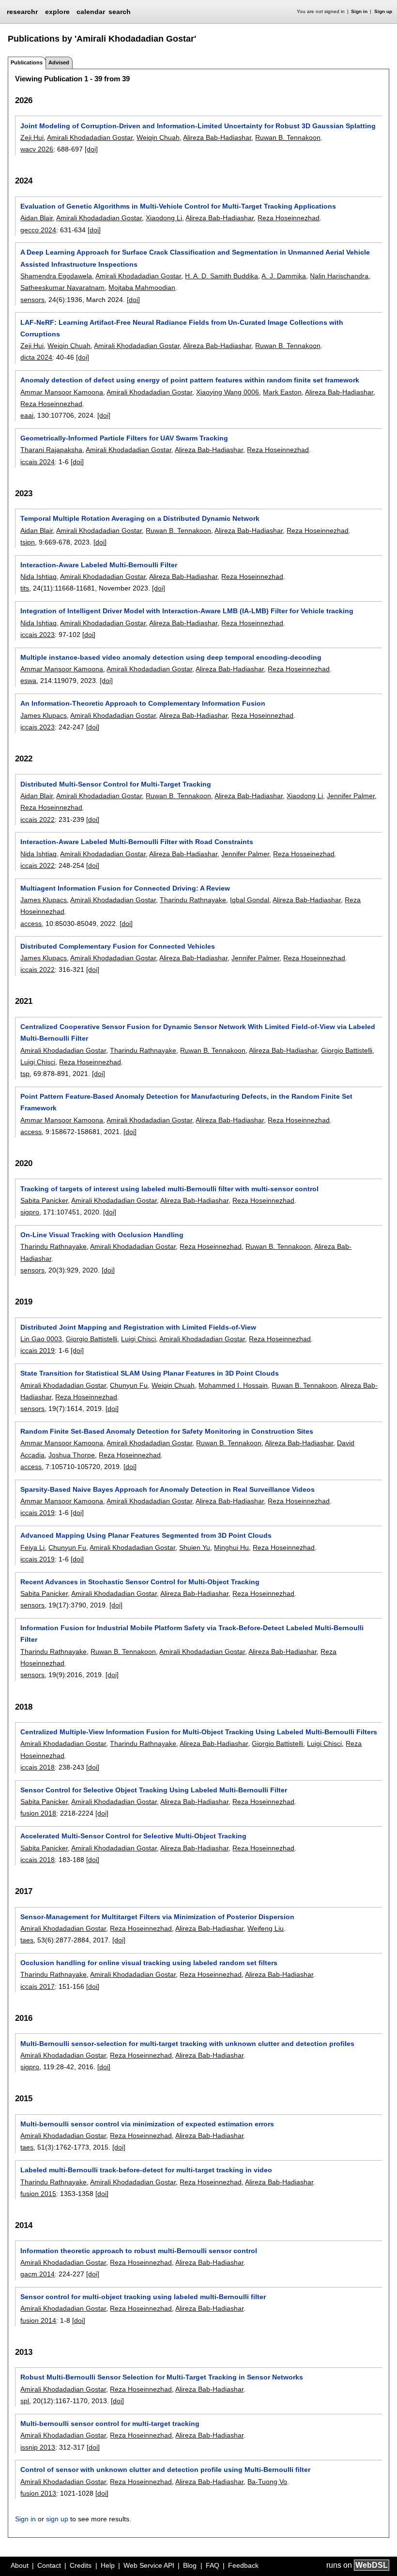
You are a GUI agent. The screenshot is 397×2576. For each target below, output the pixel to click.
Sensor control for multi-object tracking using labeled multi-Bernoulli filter (143, 2297)
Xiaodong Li (164, 218)
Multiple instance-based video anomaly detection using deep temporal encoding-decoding (171, 657)
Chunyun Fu (129, 1385)
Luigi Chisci (38, 1062)
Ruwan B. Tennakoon (288, 137)
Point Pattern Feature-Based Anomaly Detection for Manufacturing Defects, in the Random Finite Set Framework (186, 1102)
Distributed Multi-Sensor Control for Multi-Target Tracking (116, 784)
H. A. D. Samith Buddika (221, 276)
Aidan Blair (37, 218)
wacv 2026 (37, 149)
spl (25, 2401)
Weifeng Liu (266, 1928)
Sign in (359, 11)
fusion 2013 (38, 2493)
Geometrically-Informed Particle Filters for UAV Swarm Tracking (124, 438)
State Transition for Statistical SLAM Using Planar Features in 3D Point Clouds (150, 1373)
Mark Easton (282, 392)
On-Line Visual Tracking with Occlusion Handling (102, 1235)
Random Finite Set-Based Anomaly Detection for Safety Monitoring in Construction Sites (167, 1431)
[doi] (91, 149)
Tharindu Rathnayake (193, 900)
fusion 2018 (38, 1813)
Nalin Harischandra (339, 276)
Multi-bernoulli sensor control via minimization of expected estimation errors (147, 2124)
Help (108, 2565)
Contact (49, 2565)
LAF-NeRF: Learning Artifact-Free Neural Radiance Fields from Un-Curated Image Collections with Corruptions (182, 328)
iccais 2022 (38, 819)
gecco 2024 (38, 230)
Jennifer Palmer (351, 796)
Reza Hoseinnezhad (289, 218)
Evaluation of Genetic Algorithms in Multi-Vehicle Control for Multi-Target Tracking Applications (178, 206)
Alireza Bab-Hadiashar (217, 137)
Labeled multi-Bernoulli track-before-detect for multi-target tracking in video (146, 2170)
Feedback (243, 2565)
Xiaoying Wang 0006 (228, 392)
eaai (27, 415)
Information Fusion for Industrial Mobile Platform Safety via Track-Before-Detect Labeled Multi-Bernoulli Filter (192, 1634)
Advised (59, 62)
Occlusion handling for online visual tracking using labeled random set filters (149, 1963)
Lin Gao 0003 (41, 1339)
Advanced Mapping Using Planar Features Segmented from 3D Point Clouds (146, 1535)
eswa (28, 681)
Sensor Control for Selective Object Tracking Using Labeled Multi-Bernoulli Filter (154, 1790)
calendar (91, 12)
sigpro (30, 1212)
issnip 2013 (38, 2447)
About (20, 2565)
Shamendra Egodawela (56, 276)
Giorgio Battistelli (347, 1050)
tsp (25, 1074)
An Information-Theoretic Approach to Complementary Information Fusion (143, 703)
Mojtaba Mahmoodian (142, 288)
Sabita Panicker (44, 1200)
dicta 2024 (36, 357)
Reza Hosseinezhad (304, 854)
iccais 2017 (38, 1986)
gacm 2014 (38, 2274)
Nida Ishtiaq (38, 576)
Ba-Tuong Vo (267, 2482)
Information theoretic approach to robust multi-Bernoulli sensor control (139, 2251)
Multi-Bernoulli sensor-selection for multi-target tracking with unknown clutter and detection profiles (187, 2044)
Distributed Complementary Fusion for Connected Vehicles (118, 946)
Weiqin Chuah (158, 137)
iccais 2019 (38, 1350)
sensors (32, 300)
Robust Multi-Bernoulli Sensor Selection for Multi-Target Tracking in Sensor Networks (162, 2377)
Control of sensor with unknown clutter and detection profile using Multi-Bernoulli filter (165, 2470)
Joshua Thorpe (72, 1455)
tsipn (28, 542)
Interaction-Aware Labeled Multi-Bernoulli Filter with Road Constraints (137, 842)
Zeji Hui (32, 137)
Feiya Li (32, 1547)
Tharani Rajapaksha (51, 450)
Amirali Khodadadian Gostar (90, 137)
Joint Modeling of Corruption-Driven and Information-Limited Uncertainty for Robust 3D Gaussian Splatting (198, 126)
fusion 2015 (38, 2194)
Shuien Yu (195, 1547)
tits (25, 588)
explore (57, 12)
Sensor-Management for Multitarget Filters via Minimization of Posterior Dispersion (157, 1917)
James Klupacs (44, 715)
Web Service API (149, 2565)
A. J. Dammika (284, 276)
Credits (81, 2565)
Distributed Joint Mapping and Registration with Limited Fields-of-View (138, 1327)
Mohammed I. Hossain (233, 1385)
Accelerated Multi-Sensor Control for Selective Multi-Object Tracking (133, 1836)
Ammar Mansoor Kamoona (62, 392)
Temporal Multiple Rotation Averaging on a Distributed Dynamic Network (140, 518)
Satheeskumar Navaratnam (62, 288)
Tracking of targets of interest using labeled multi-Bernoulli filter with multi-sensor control (169, 1189)
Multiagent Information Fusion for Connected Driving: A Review (125, 888)
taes (27, 1940)
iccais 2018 (38, 1767)
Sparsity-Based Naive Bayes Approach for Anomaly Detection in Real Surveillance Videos (168, 1489)
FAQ (213, 2565)
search (120, 12)
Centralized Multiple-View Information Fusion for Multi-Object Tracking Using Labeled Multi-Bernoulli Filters (199, 1732)
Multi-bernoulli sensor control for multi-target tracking (110, 2424)
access (31, 924)
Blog (190, 2565)
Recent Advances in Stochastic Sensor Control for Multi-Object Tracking (140, 1582)
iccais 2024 (38, 462)
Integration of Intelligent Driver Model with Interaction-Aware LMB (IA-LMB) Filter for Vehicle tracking (187, 611)
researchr (22, 11)
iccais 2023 (38, 635)
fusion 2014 (38, 2320)
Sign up (383, 11)
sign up (57, 2519)
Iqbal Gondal (250, 900)
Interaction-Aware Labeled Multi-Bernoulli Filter (99, 565)
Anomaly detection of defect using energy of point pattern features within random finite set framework (190, 380)
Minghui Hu (231, 1547)
